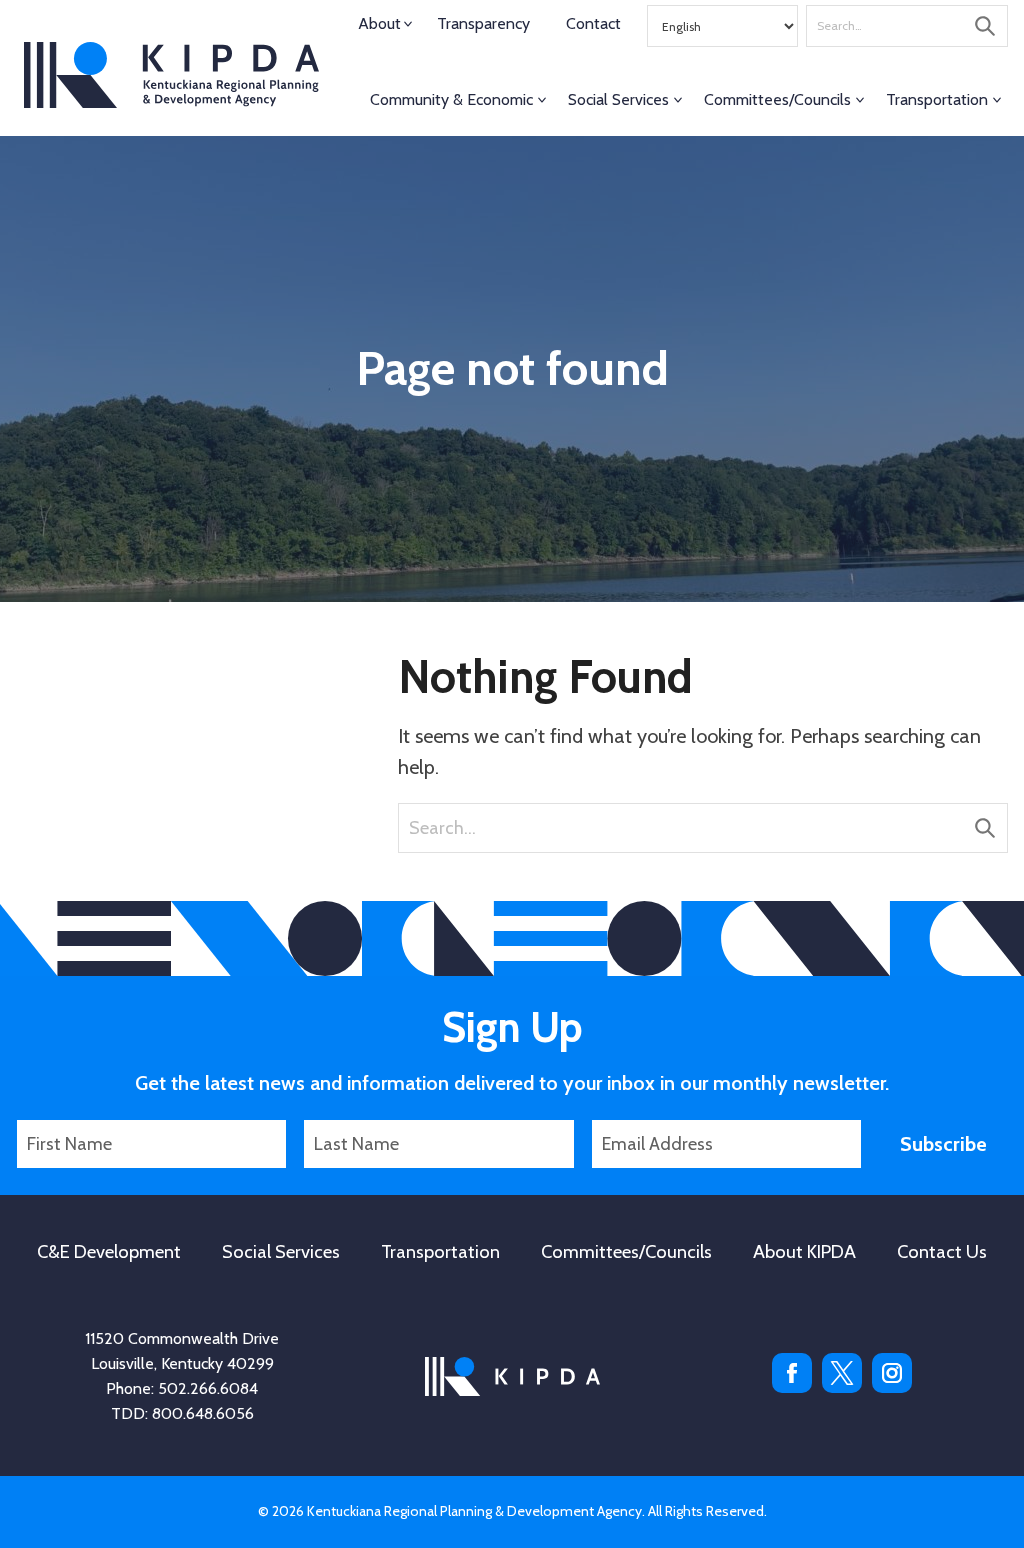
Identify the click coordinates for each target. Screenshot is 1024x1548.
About (379, 23)
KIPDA (171, 75)
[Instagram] (892, 1387)
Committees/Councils (777, 99)
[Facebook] (792, 1387)
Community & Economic (451, 99)
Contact (593, 23)
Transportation (937, 99)
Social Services (618, 99)
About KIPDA (804, 1251)
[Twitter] (842, 1387)
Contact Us (942, 1251)
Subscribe (943, 1144)
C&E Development (109, 1251)
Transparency (483, 23)
